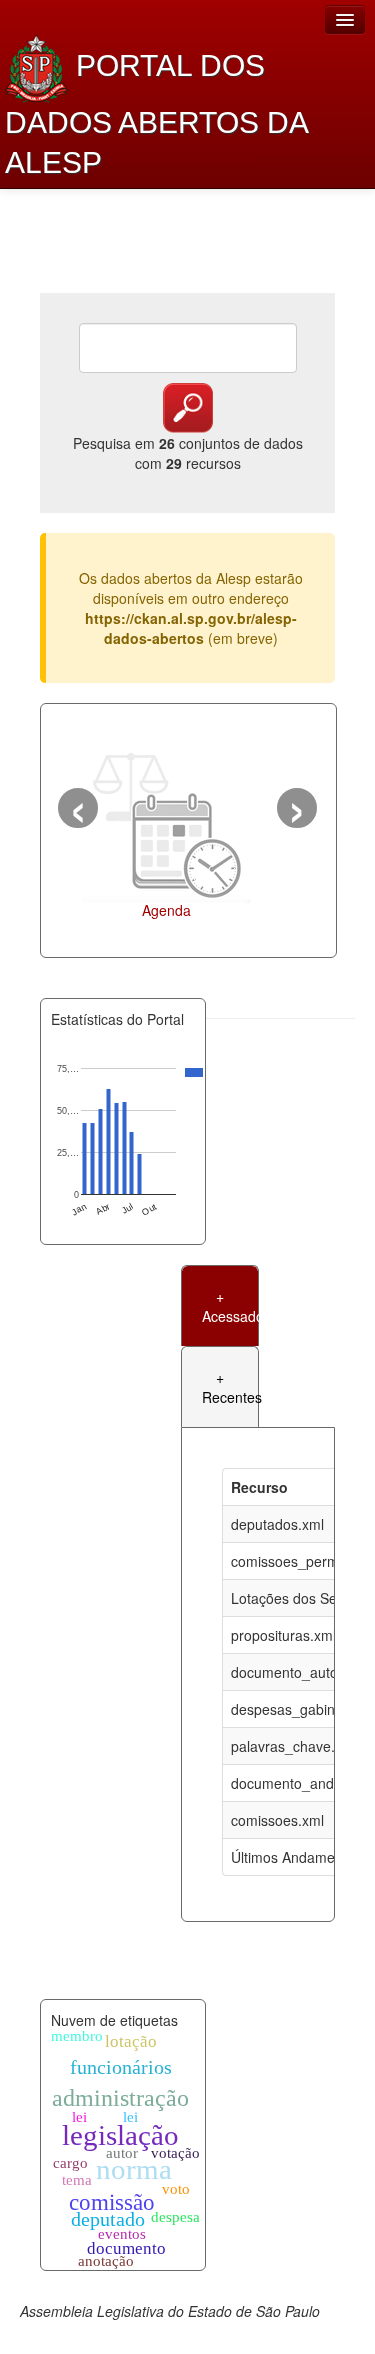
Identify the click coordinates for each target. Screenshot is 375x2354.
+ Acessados (230, 1306)
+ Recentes (230, 1387)
